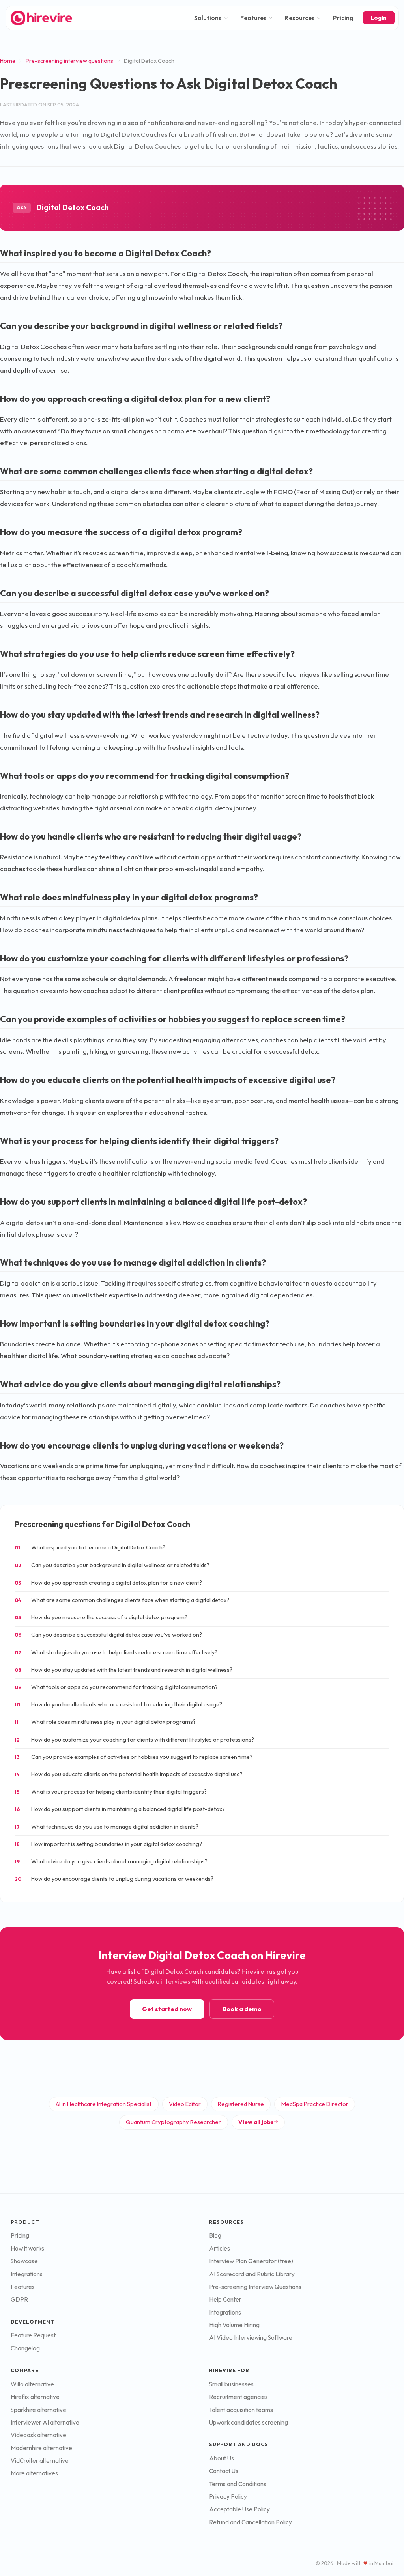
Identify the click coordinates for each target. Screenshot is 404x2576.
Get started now (167, 2009)
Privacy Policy (228, 2497)
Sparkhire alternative (38, 2410)
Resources (300, 18)
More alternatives (34, 2473)
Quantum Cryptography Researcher (173, 2122)
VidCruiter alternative (40, 2461)
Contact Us (224, 2471)
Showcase (24, 2261)
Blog (215, 2235)
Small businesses (231, 2384)
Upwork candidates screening (249, 2422)
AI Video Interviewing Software (251, 2338)
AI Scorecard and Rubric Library (252, 2274)
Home (8, 61)
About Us (222, 2458)
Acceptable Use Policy (239, 2509)
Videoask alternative (38, 2435)
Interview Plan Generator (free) (251, 2261)
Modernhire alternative (41, 2448)
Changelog (25, 2348)
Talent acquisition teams (241, 2410)
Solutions (208, 18)
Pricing (343, 18)
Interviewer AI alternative (45, 2422)
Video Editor (185, 2104)
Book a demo (242, 2009)
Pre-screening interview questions (69, 61)
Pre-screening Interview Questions (255, 2287)
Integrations (27, 2274)
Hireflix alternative (35, 2397)
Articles (220, 2248)
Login (379, 18)
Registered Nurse (241, 2104)
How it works (27, 2248)
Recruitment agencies (238, 2397)
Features (253, 18)
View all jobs (256, 2122)
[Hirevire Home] (41, 18)
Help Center (225, 2299)
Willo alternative (32, 2384)
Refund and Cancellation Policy (251, 2522)
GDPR (19, 2299)
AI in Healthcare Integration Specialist (104, 2104)
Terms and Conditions (238, 2484)
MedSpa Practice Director (315, 2104)
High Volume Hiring (234, 2325)
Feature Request (33, 2335)
